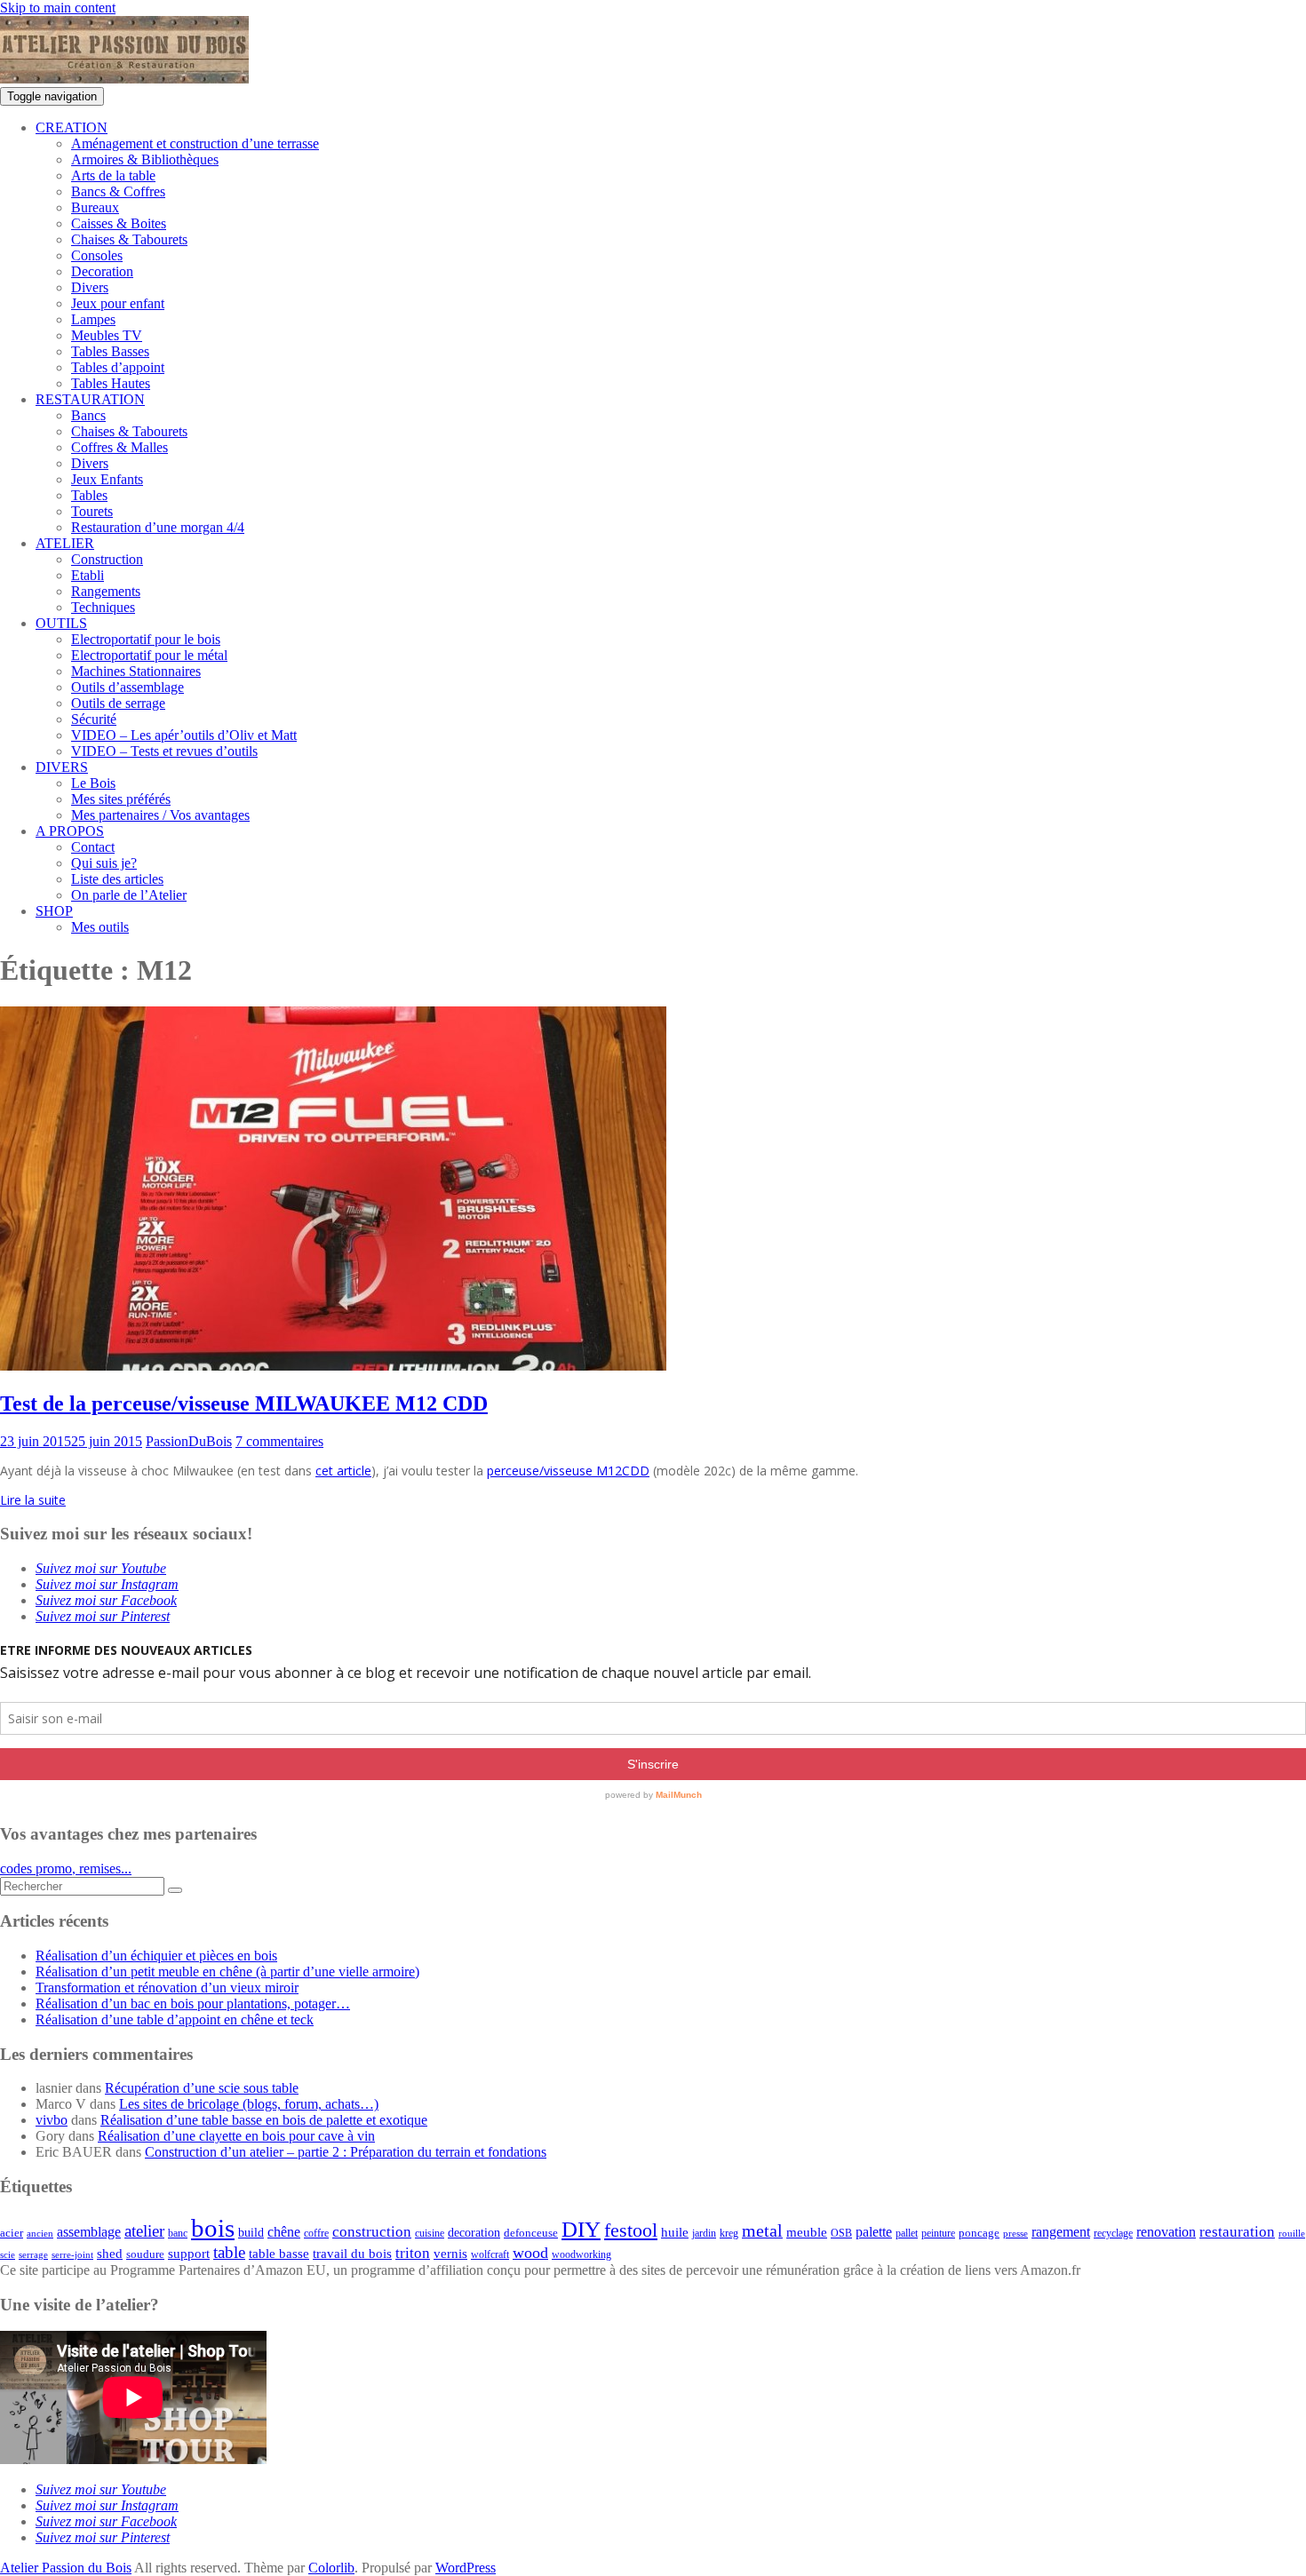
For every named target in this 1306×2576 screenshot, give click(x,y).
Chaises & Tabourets (129, 239)
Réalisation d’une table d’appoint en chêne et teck (175, 2019)
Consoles (97, 255)
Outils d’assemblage (127, 687)
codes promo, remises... (66, 1868)
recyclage (1113, 2233)
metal (762, 2231)
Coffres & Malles (119, 447)
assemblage (89, 2232)
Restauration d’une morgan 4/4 (158, 527)
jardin (704, 2234)
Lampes (93, 319)
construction (372, 2232)
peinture (938, 2234)
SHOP (54, 911)
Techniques (103, 607)
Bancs (88, 415)
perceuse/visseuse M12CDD (568, 1471)
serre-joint (72, 2255)
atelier (144, 2231)
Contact (93, 847)
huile (675, 2232)
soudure (145, 2254)
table (229, 2252)
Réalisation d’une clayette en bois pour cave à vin (236, 2136)
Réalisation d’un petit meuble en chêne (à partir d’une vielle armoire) (227, 1972)
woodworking (581, 2255)
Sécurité (94, 719)
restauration (1237, 2232)
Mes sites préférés (121, 799)
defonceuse (531, 2233)
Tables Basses (110, 351)
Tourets (92, 511)
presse (1015, 2234)
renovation (1166, 2232)
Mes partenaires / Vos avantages (160, 815)
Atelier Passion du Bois (66, 2568)
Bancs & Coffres (118, 191)
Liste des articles (117, 879)
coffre (316, 2234)
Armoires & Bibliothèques (145, 159)
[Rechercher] (175, 1890)
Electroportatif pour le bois (146, 639)
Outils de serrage (118, 703)
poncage (979, 2233)
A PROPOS (70, 831)
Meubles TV (107, 335)
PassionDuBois (189, 1441)
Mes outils (100, 927)
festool (631, 2230)
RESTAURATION (90, 399)
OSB (841, 2234)
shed (110, 2254)
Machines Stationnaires (136, 671)
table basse (279, 2254)
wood (530, 2253)
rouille (1292, 2234)
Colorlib (331, 2568)
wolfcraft (490, 2255)
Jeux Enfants (107, 479)
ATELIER (65, 543)
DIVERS (62, 767)
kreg (729, 2233)
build (251, 2233)
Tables (89, 495)
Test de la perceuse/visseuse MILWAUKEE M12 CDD (244, 1403)
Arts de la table (113, 175)
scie (8, 2255)
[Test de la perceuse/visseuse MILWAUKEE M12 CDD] (333, 1366)
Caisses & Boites (119, 223)
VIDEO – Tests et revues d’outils (164, 751)
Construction (107, 559)
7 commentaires (279, 1441)
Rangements (106, 591)
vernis (450, 2254)
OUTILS (61, 623)
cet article (343, 1471)
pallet (907, 2233)
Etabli (88, 575)
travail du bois (352, 2254)
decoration (474, 2233)
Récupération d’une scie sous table (202, 2088)
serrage (33, 2255)
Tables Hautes (111, 383)
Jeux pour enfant (118, 303)
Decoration (102, 271)
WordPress (466, 2568)
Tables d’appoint (118, 367)
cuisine (430, 2233)
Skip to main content (58, 8)
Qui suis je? (104, 863)
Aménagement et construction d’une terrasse (195, 143)
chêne (284, 2232)
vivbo (52, 2120)
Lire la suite (33, 1500)
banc (178, 2234)
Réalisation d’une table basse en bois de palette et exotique (264, 2120)
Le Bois (93, 783)
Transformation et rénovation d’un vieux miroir (167, 1988)
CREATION (72, 127)
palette (874, 2232)
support (189, 2254)
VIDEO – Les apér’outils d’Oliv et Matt (184, 735)
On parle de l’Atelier (129, 895)
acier (12, 2233)
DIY (581, 2229)
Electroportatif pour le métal (149, 655)
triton (413, 2253)
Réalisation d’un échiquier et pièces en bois (156, 1956)
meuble (807, 2232)
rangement (1061, 2232)
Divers (90, 287)
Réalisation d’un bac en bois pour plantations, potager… (193, 2004)
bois (213, 2228)
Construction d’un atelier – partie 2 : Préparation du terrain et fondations (346, 2152)
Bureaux (95, 207)
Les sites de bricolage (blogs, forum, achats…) (249, 2104)
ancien (40, 2234)
